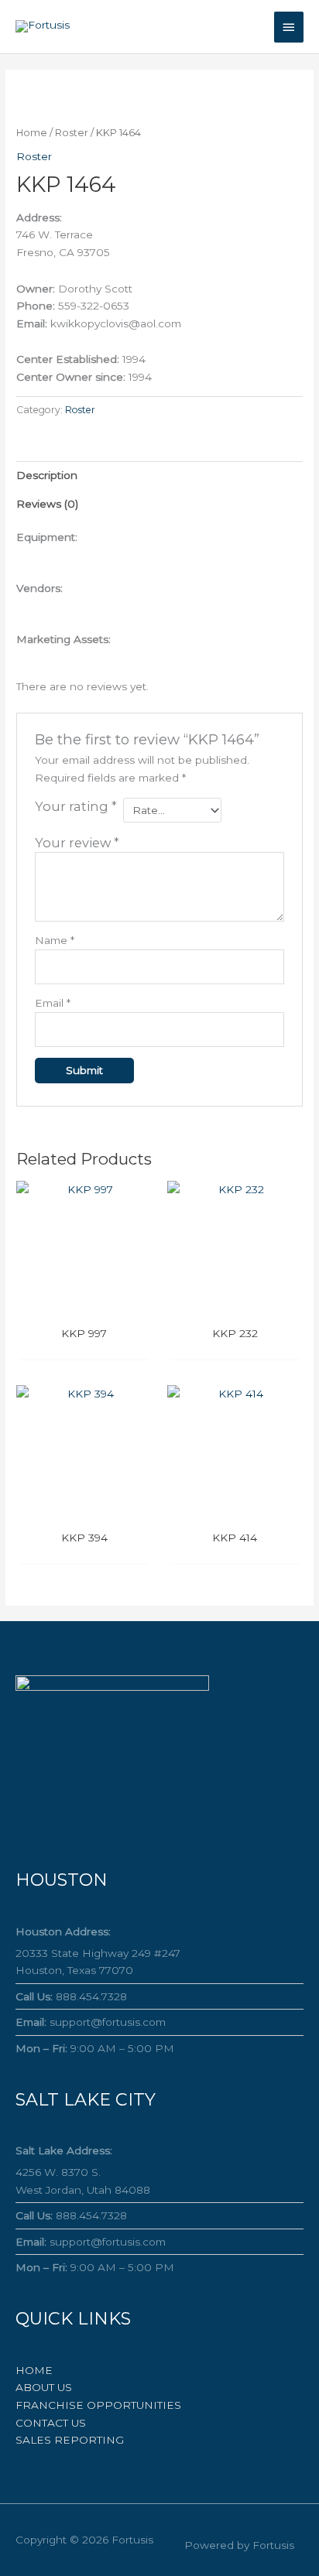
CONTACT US (51, 2423)
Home (32, 133)
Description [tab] (47, 475)
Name (55, 940)
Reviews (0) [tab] (47, 504)
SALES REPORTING (70, 2440)
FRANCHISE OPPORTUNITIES (98, 2405)
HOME (34, 2370)
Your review (77, 843)
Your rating (76, 806)
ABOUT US (44, 2387)
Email (53, 1003)
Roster (72, 133)
